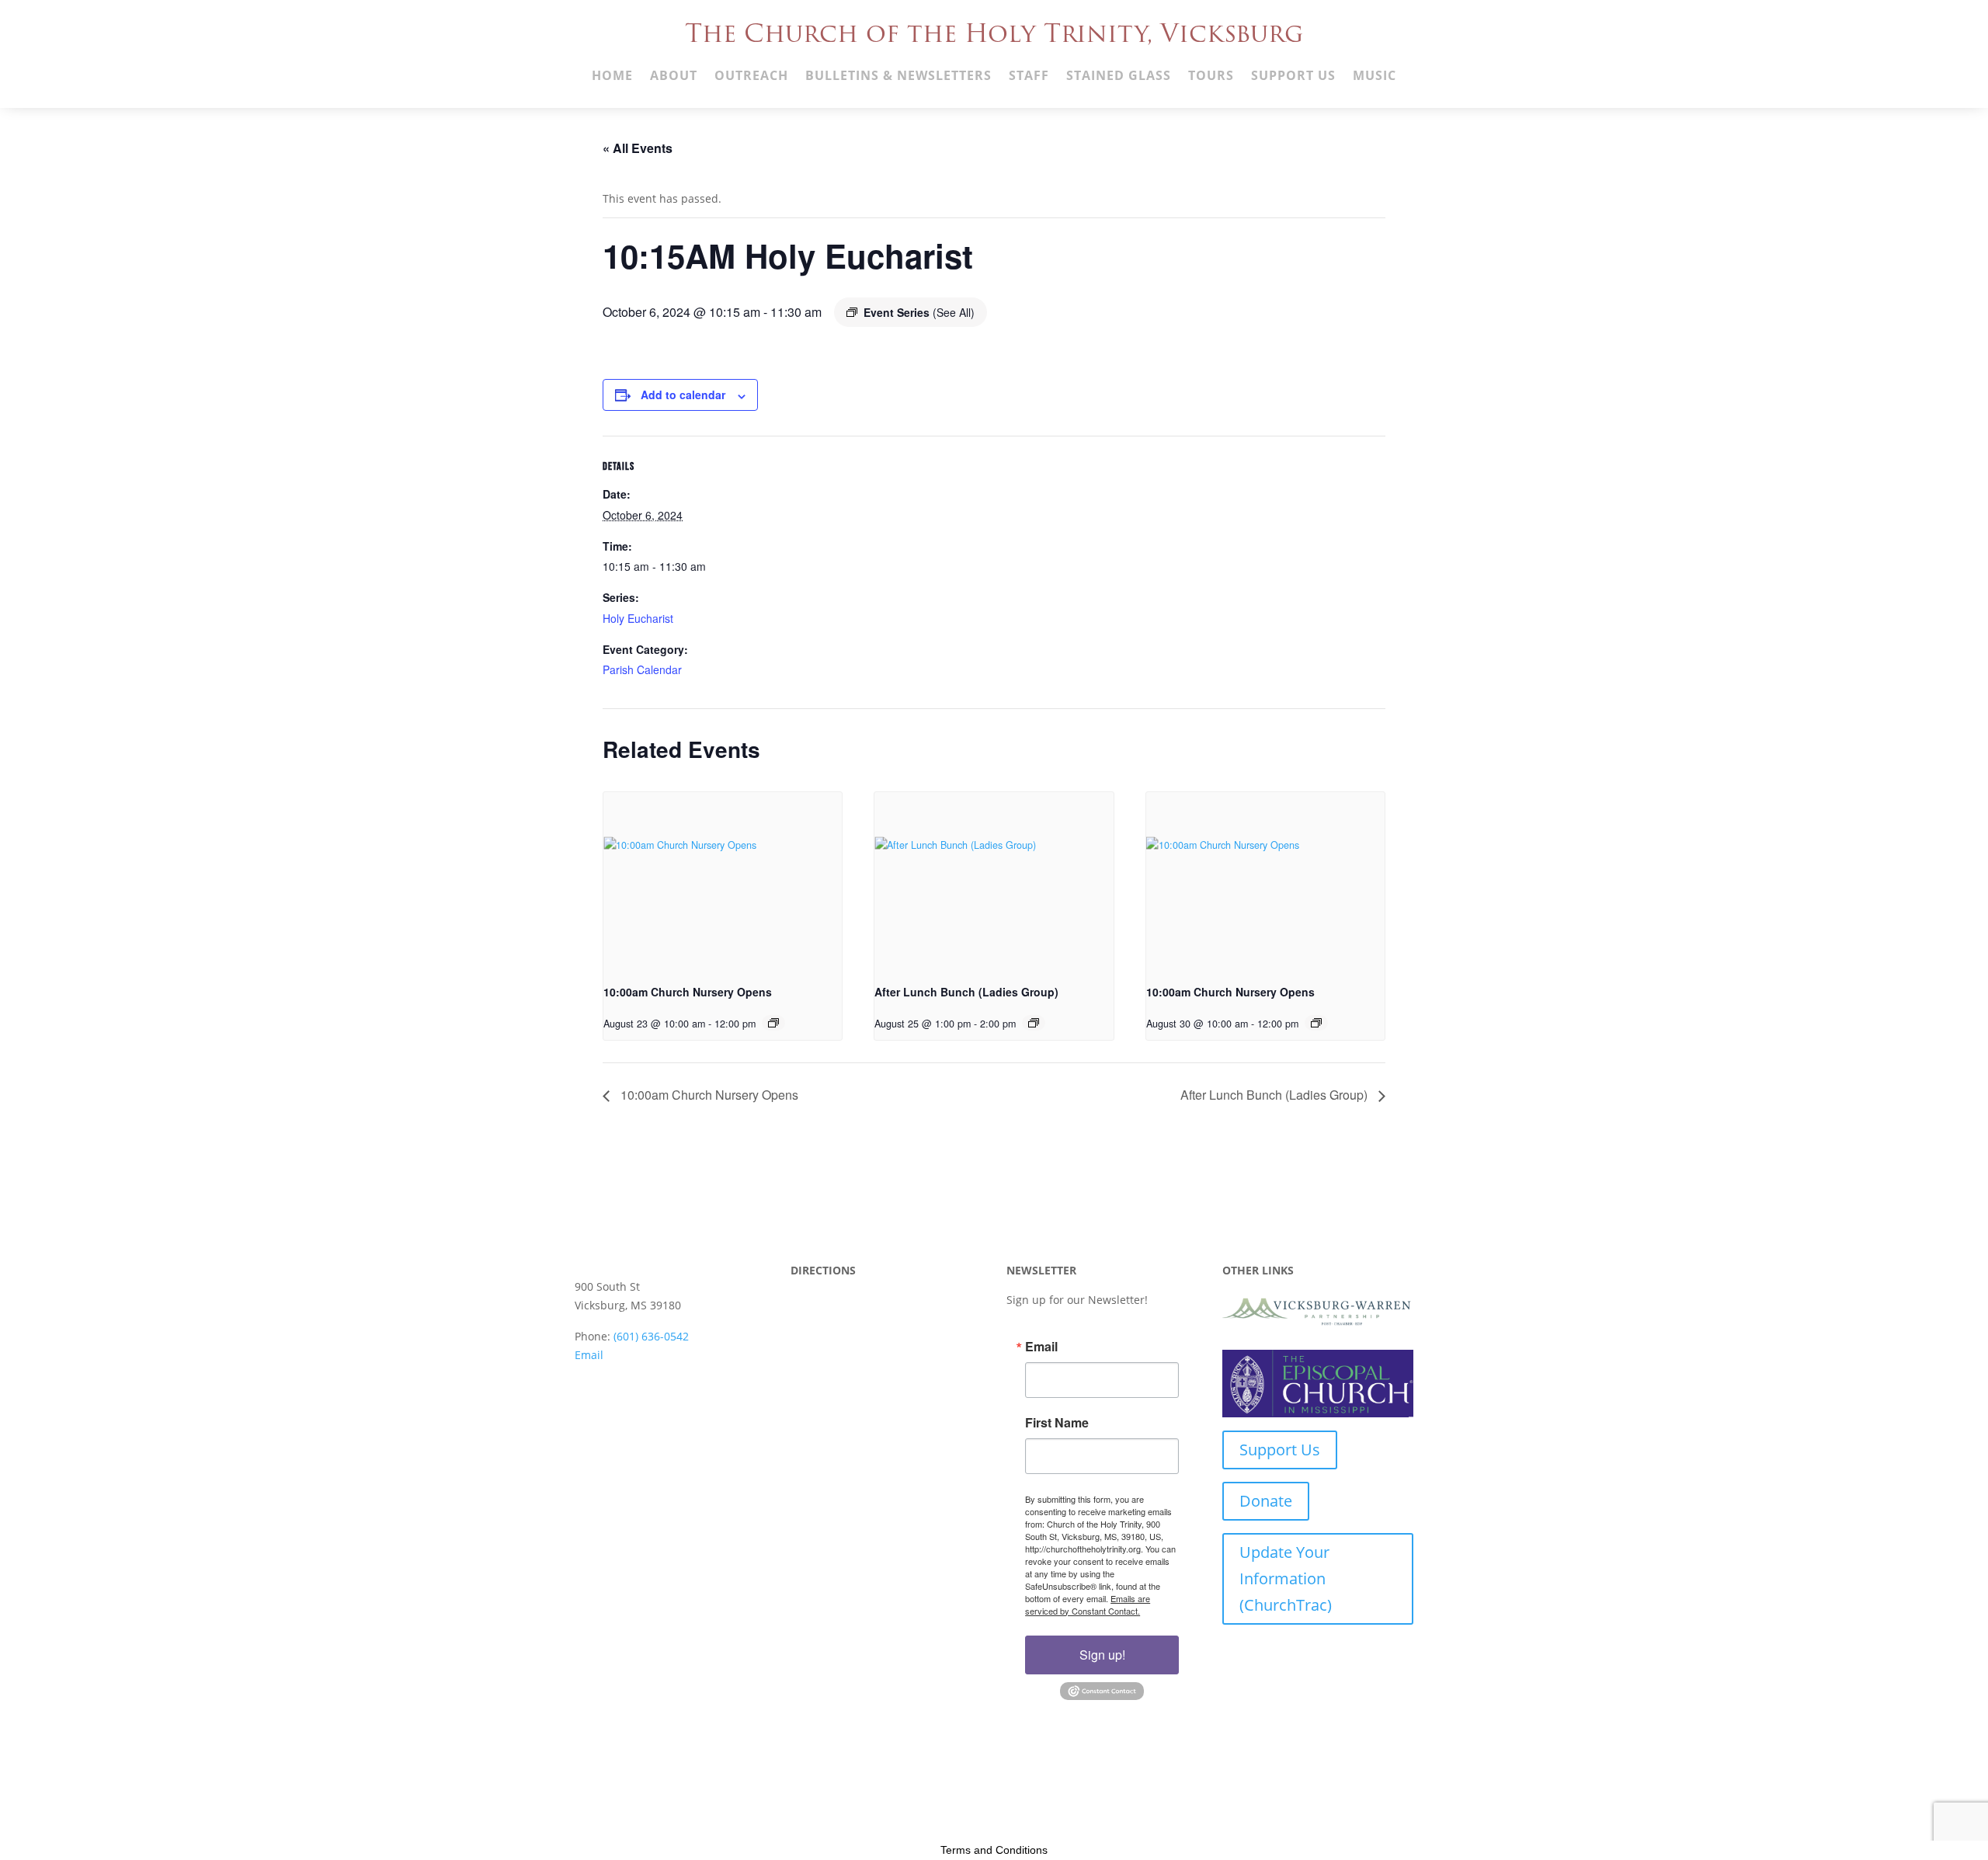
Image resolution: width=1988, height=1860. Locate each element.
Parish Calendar (642, 669)
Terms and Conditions (994, 1850)
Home (612, 77)
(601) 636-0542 (651, 1336)
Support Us (1293, 77)
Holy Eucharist (638, 618)
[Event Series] (773, 1023)
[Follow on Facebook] (587, 1389)
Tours (1211, 77)
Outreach (751, 77)
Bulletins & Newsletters (898, 77)
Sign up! (1102, 1655)
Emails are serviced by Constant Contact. (1088, 1604)
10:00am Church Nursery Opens (688, 992)
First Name (1057, 1423)
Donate (1266, 1501)
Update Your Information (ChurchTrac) (1286, 1578)
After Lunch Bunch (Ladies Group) (966, 992)
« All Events (638, 148)
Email (589, 1355)
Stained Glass (1119, 77)
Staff (1029, 77)
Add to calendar (683, 395)
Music (1375, 77)
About (674, 77)
